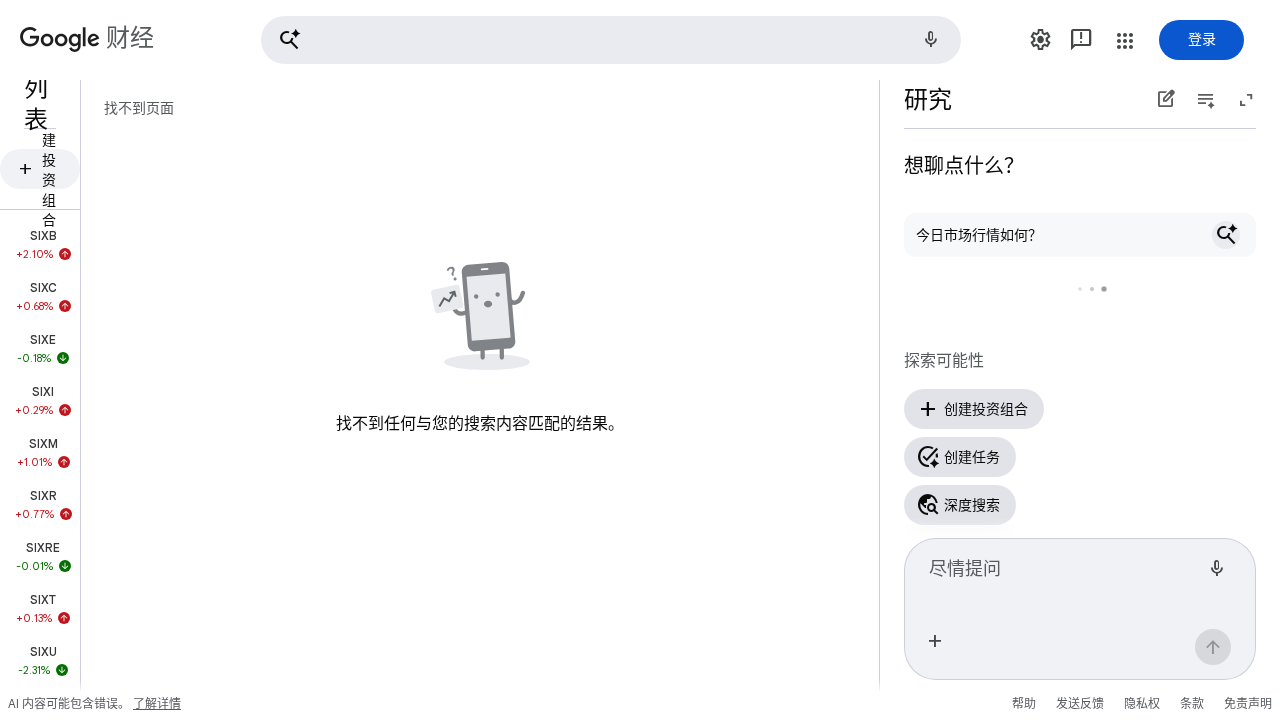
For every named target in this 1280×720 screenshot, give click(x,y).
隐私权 (1142, 703)
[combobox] (1064, 577)
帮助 (1024, 703)
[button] (611, 40)
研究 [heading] (928, 100)
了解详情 (157, 703)
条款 (1192, 703)
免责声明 (1248, 703)
